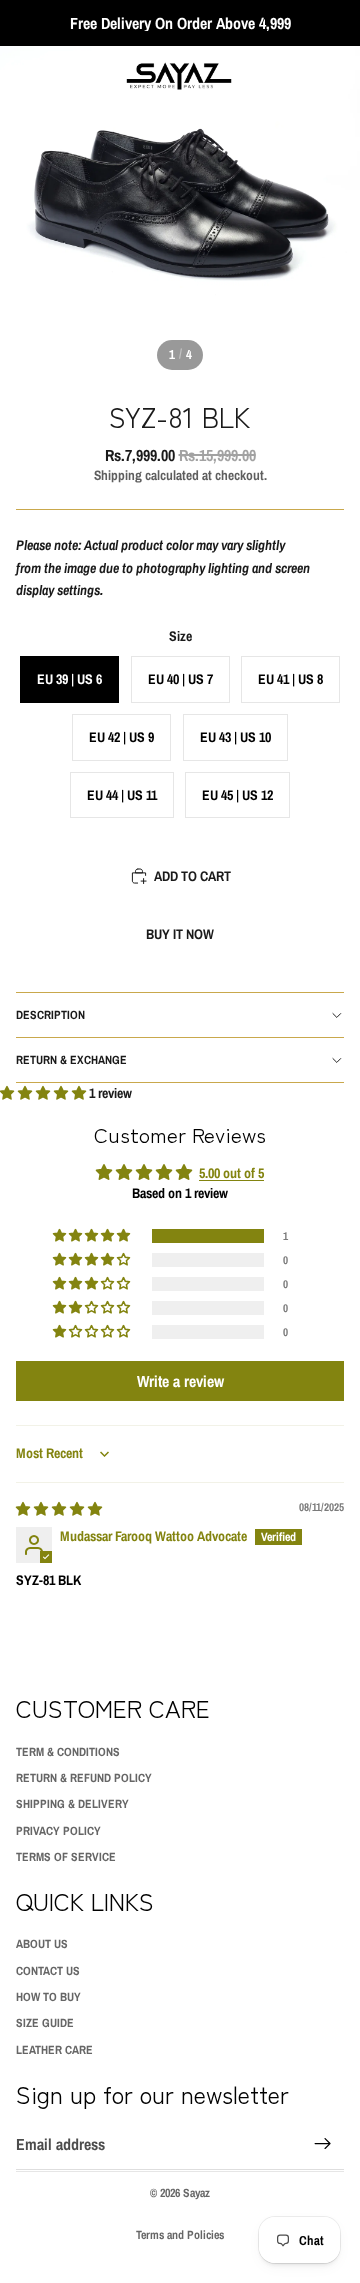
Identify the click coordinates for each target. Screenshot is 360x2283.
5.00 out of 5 (231, 1173)
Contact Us (48, 1971)
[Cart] (336, 76)
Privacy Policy (58, 1831)
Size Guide (45, 2023)
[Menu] (23, 76)
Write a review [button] (180, 1381)
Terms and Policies (180, 2235)
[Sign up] (323, 2144)
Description (50, 1015)
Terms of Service (66, 1857)
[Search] (66, 76)
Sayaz (196, 2193)
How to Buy (48, 1997)
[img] (59, 1509)
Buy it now (180, 934)
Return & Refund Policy (84, 1778)
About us (42, 1944)
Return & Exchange (71, 1060)
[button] (44, 1093)
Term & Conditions (68, 1751)
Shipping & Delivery (72, 1804)
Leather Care (54, 2050)
